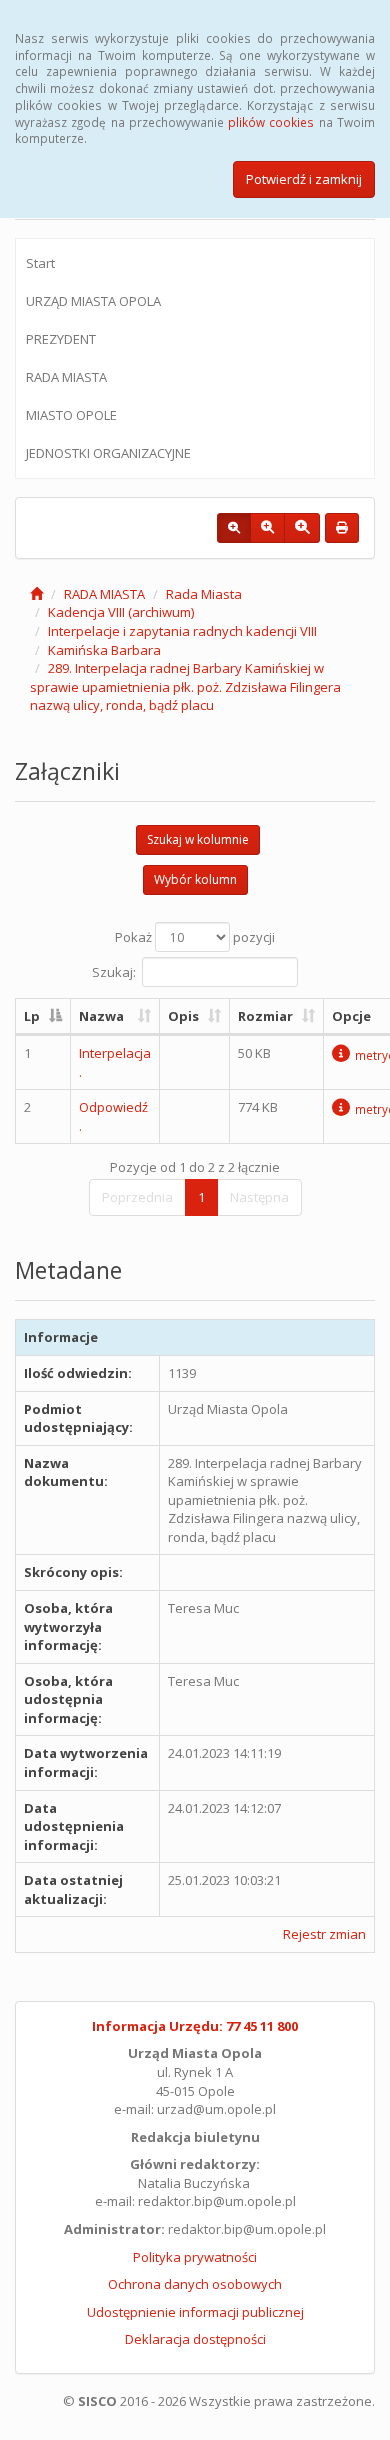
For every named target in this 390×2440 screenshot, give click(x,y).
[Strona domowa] (36, 594)
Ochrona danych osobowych (195, 2284)
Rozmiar (265, 1016)
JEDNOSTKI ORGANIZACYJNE (108, 453)
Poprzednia (137, 1197)
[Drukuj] (342, 528)
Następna (259, 1197)
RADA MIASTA (66, 377)
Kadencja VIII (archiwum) (121, 612)
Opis (183, 1016)
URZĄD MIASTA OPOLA (93, 301)
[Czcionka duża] (302, 528)
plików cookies (271, 122)
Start (40, 263)
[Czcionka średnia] (267, 528)
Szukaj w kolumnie (198, 839)
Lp (32, 1016)
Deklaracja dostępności (195, 2339)
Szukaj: (114, 971)
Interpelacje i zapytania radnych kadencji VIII (182, 631)
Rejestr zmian (324, 1934)
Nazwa (101, 1016)
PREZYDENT (61, 339)
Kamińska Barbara (104, 650)
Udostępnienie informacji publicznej (195, 2312)
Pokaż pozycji (195, 937)
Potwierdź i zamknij (304, 179)
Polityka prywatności (195, 2257)
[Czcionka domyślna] (234, 528)
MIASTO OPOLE (71, 415)
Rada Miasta (204, 594)
